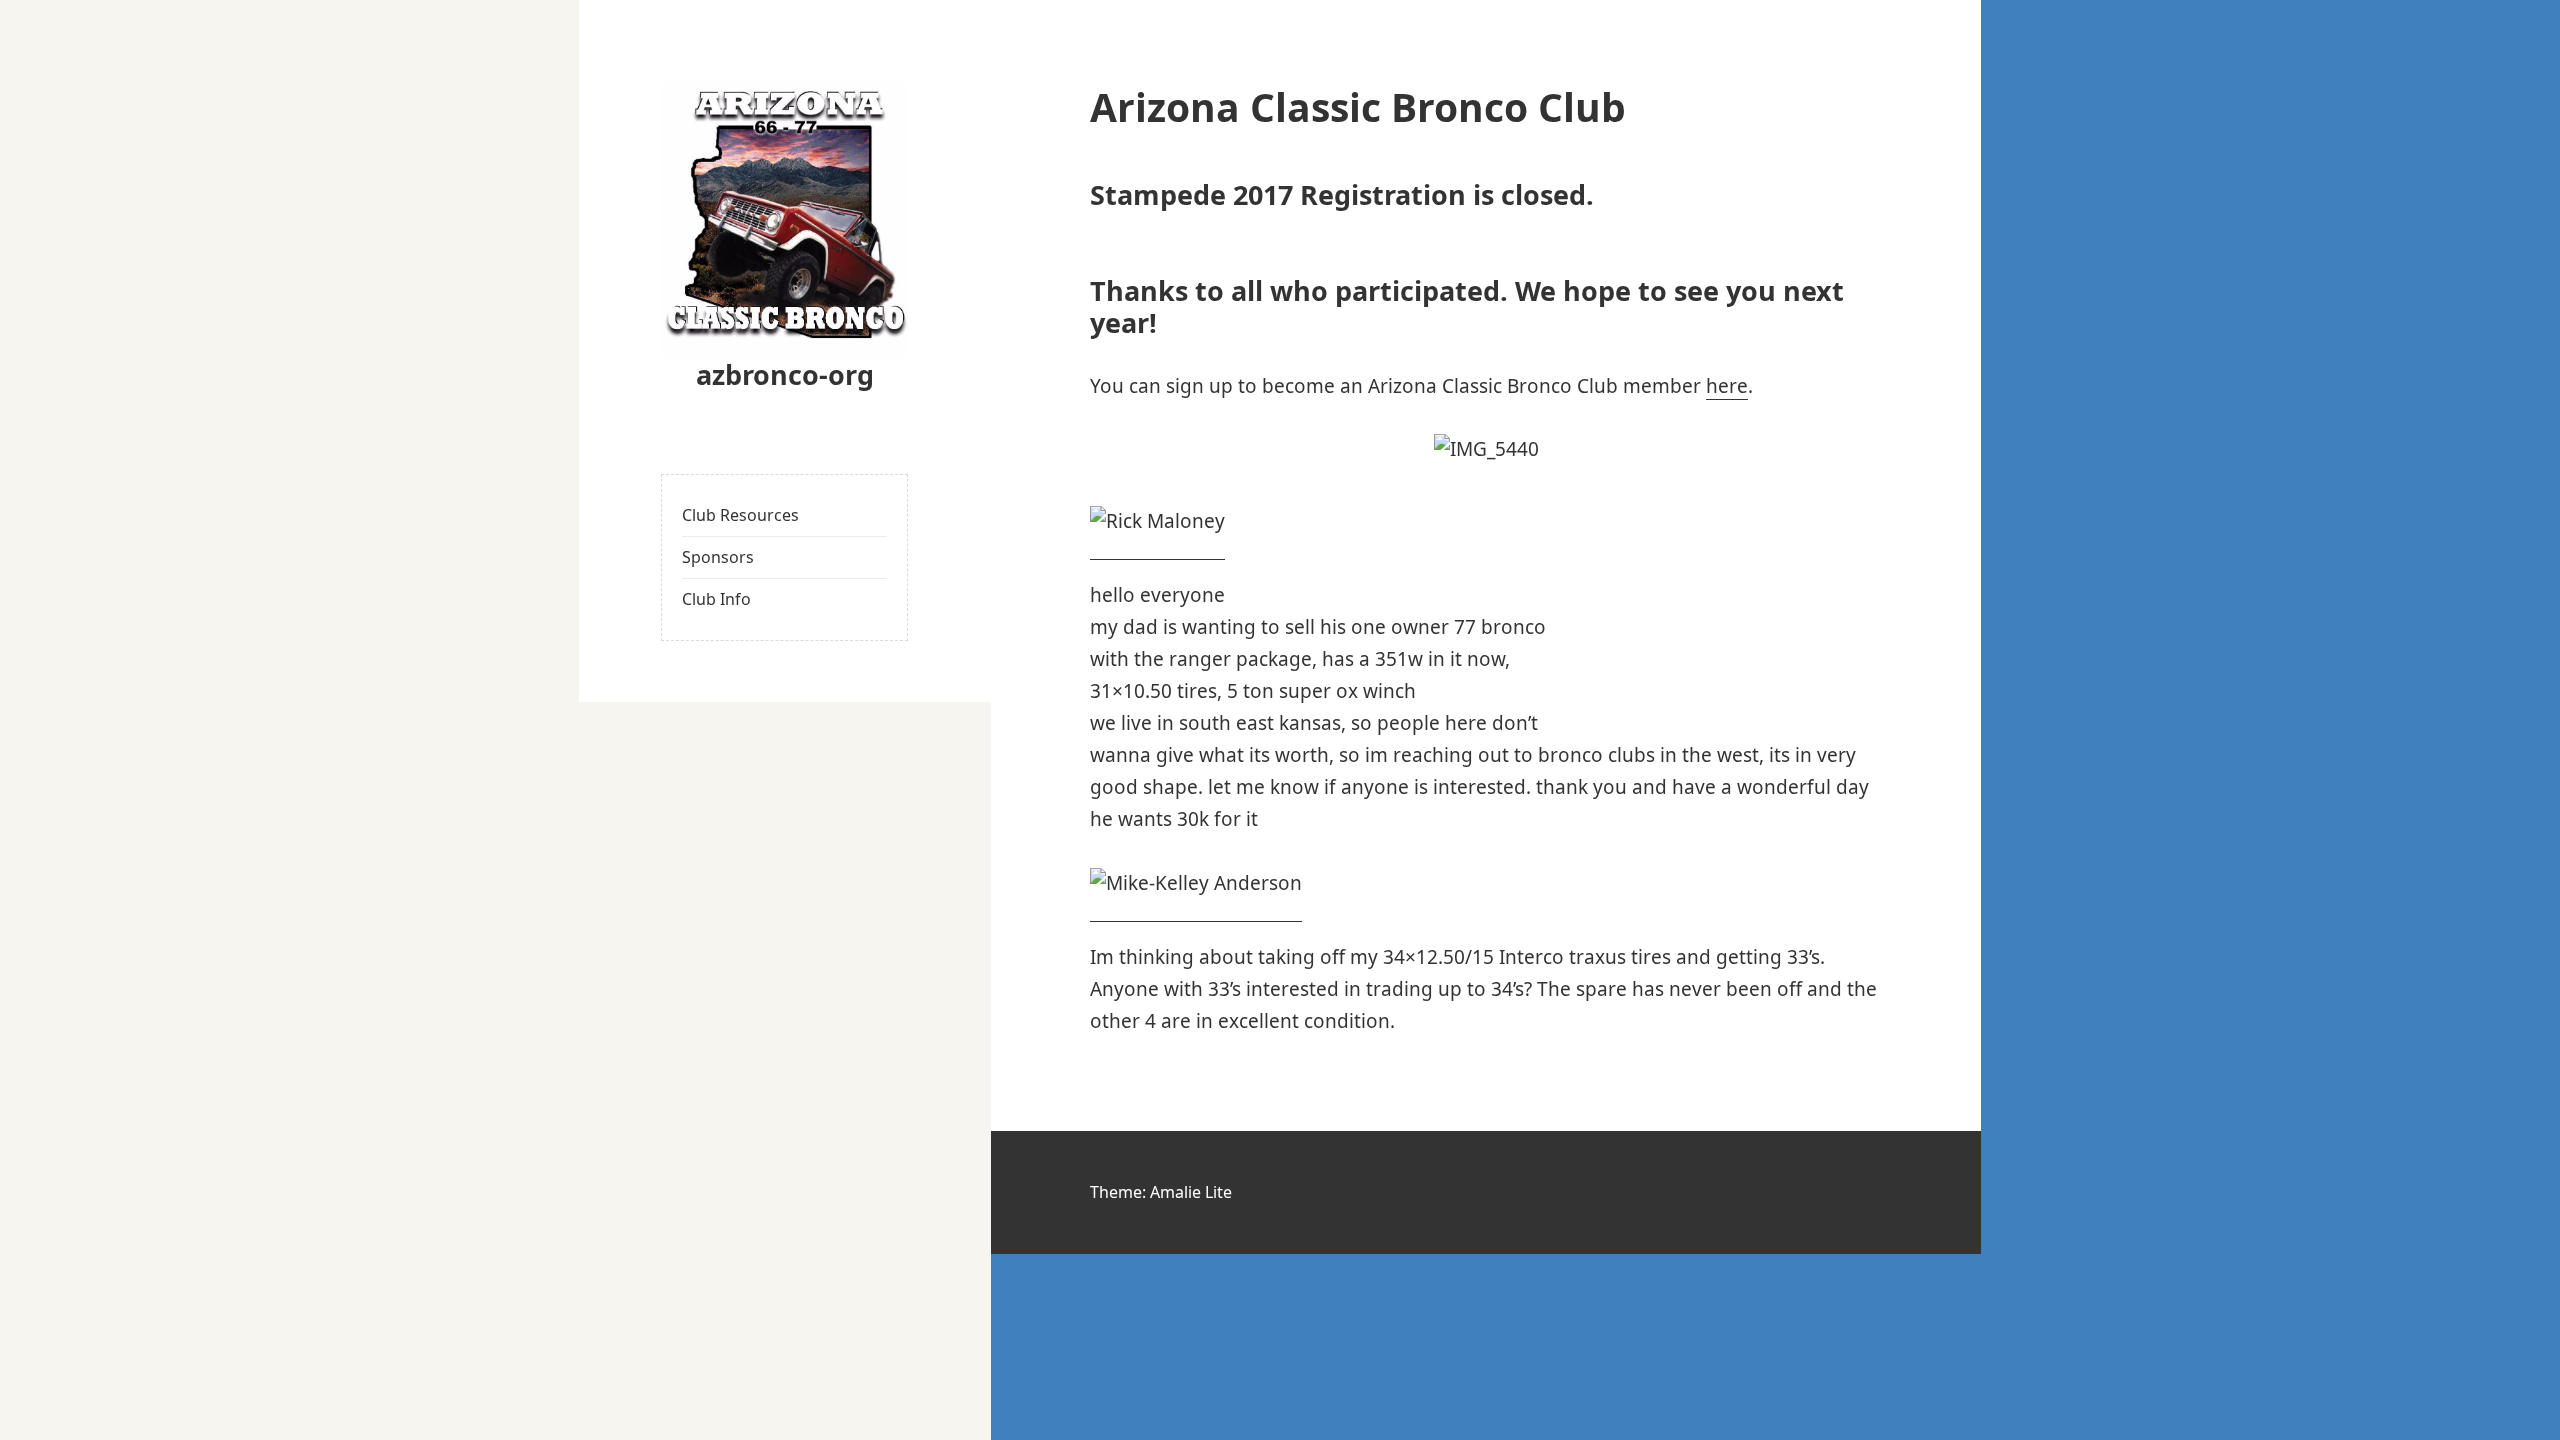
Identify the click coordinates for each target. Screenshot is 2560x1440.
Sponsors (718, 557)
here (1727, 386)
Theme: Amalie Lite (1161, 1192)
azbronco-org (785, 374)
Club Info (716, 599)
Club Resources (740, 515)
